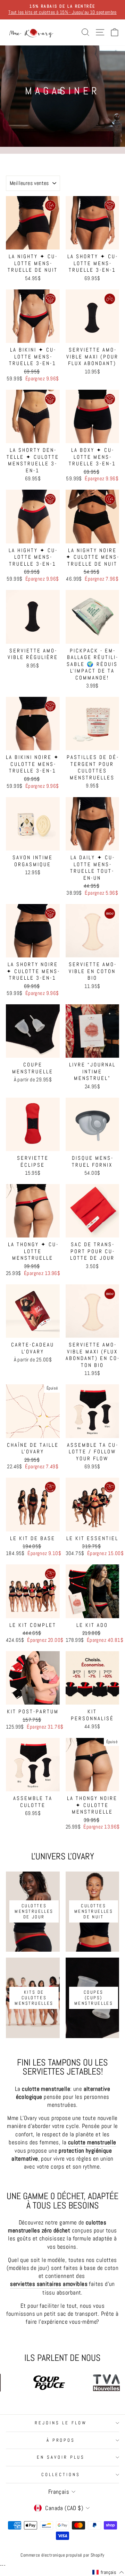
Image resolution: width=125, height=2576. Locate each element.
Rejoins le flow (61, 2423)
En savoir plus (61, 2457)
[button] (108, 2573)
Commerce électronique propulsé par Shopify (62, 2555)
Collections (61, 2474)
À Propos (61, 2440)
